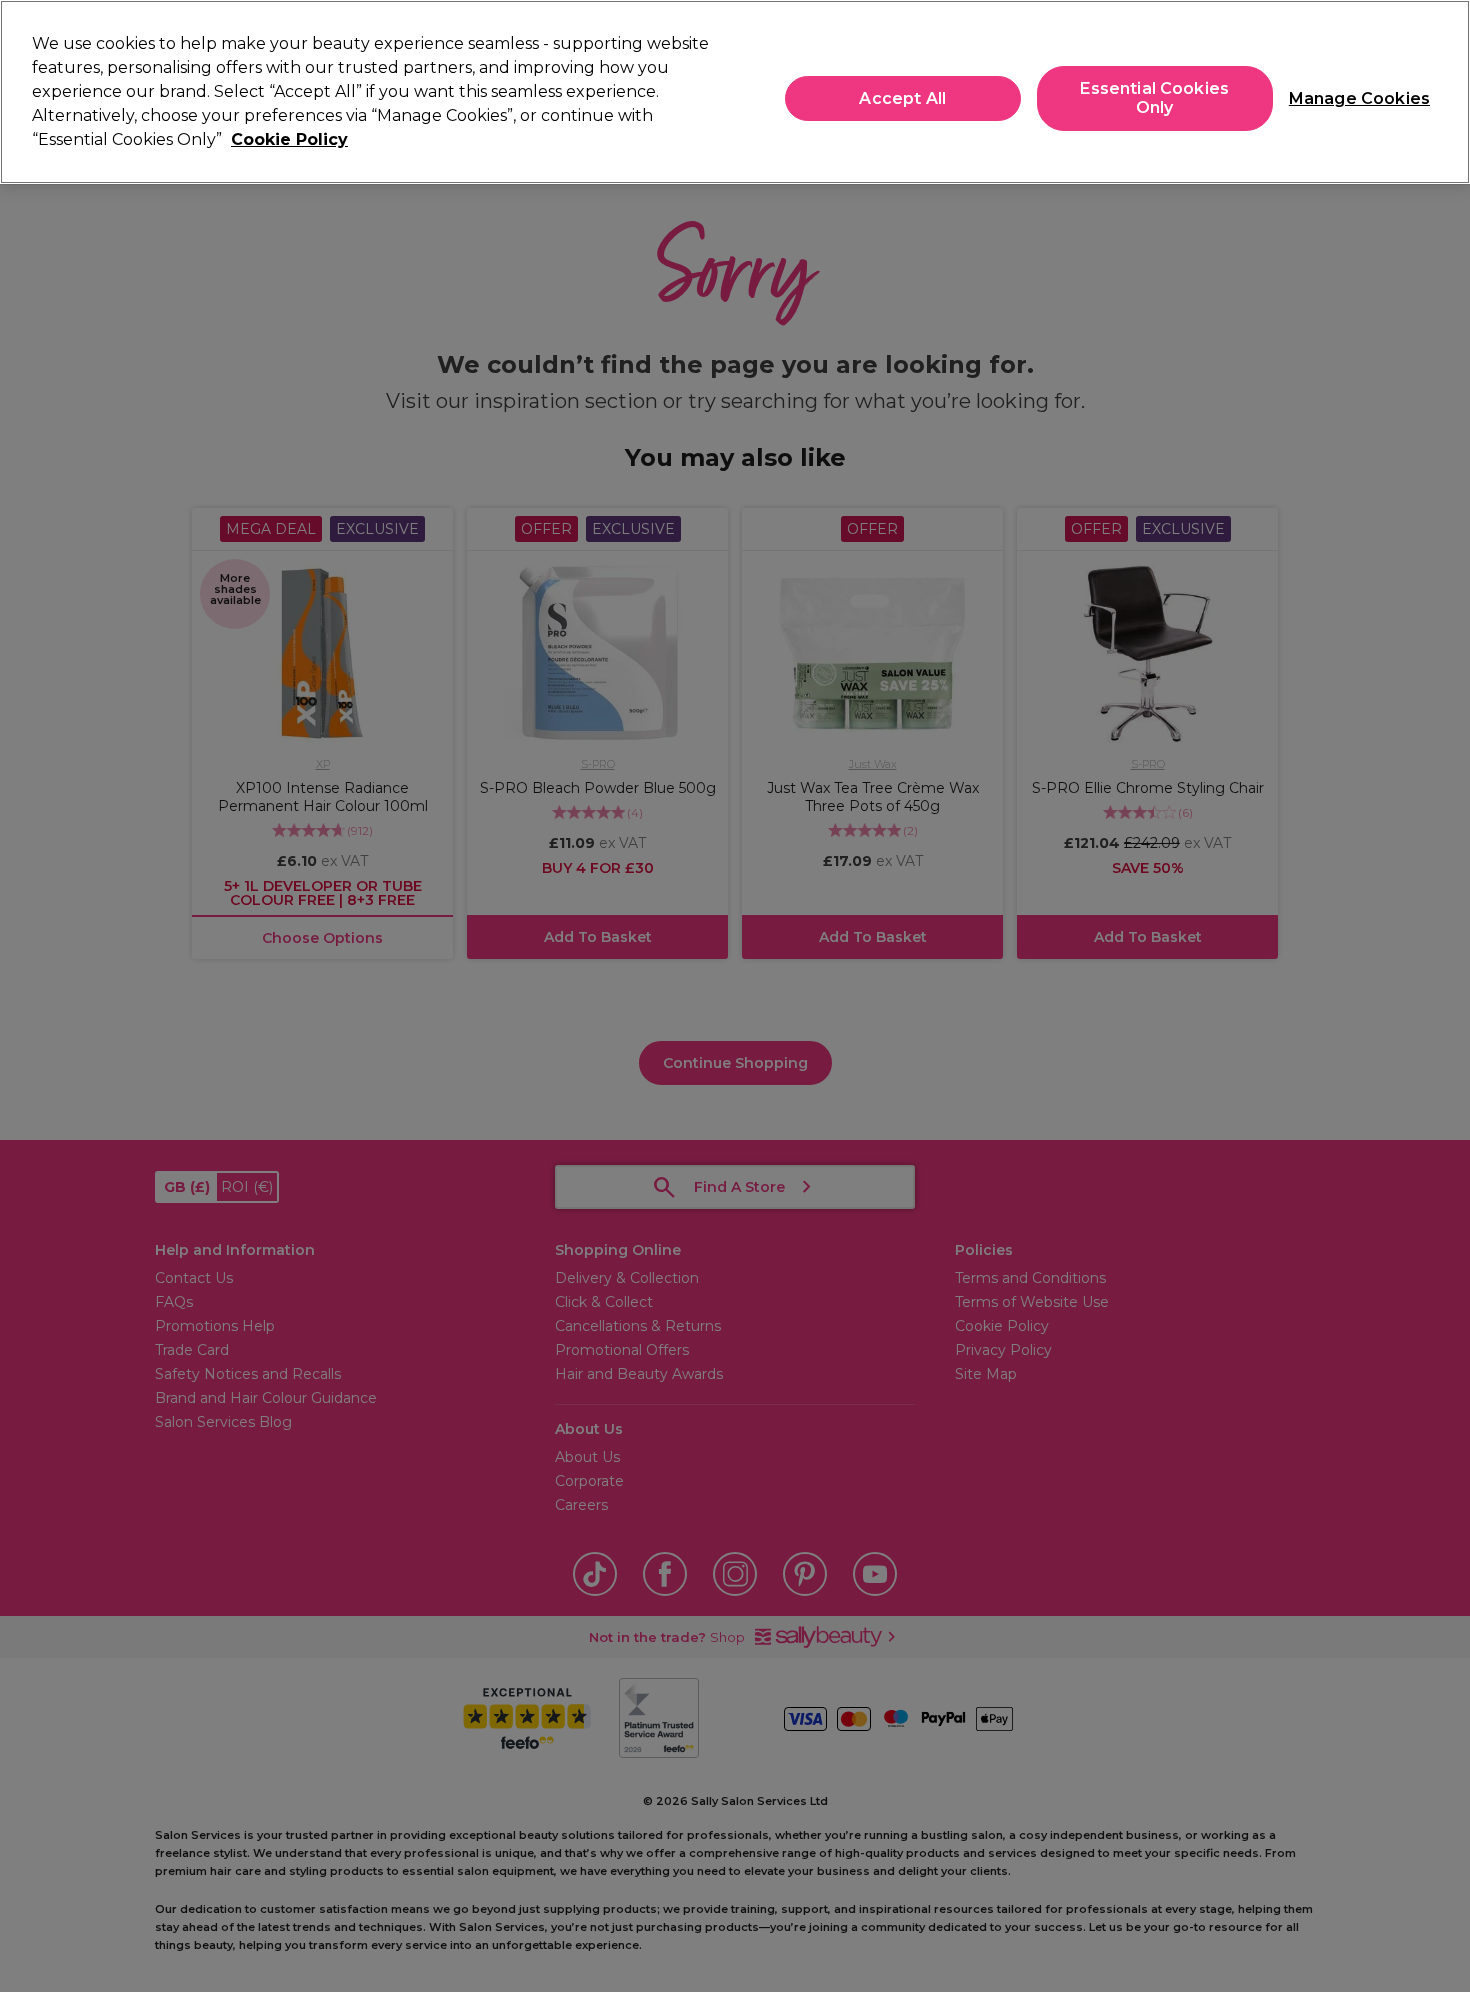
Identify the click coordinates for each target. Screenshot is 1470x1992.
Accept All (902, 98)
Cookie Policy (289, 139)
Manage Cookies (1351, 98)
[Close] (1438, 90)
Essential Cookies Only (1154, 98)
